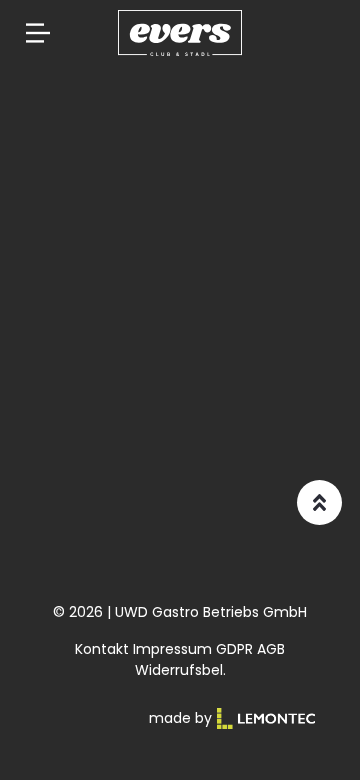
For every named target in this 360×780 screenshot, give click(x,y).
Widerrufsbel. (180, 670)
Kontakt (102, 649)
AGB (271, 649)
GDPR (234, 649)
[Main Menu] (38, 33)
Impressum (172, 649)
